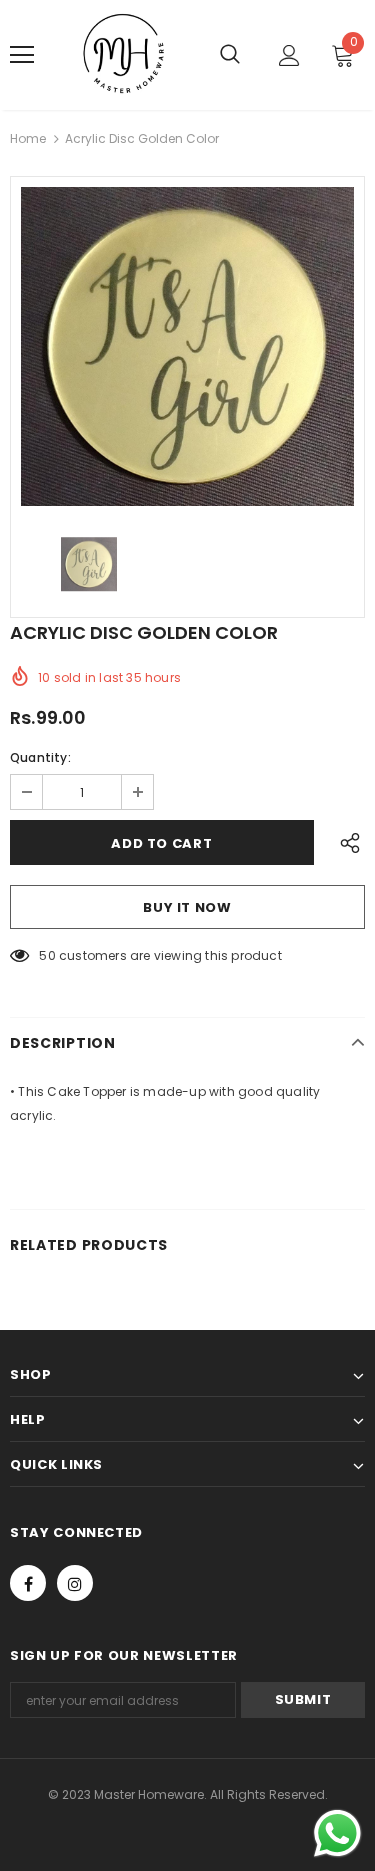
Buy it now (187, 907)
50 (47, 955)
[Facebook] (28, 1583)
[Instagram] (75, 1583)
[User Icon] (289, 55)
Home (28, 138)
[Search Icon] (230, 55)
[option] (187, 346)
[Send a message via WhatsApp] (337, 1833)
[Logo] (125, 55)
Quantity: (40, 757)
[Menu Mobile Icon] (22, 55)
